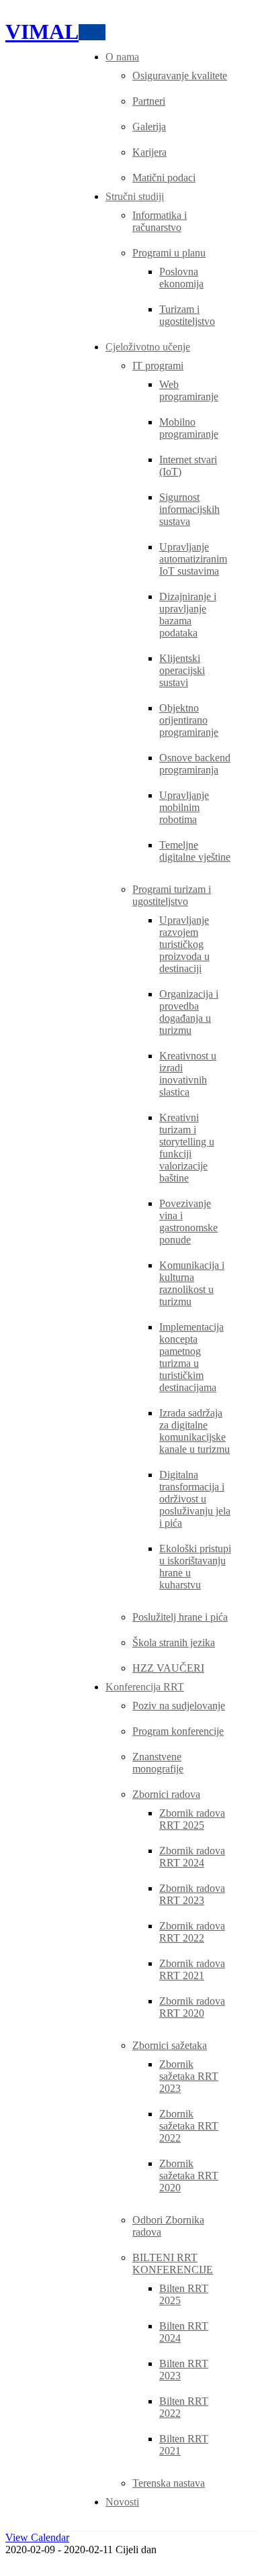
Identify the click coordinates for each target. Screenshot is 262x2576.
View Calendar (37, 2537)
